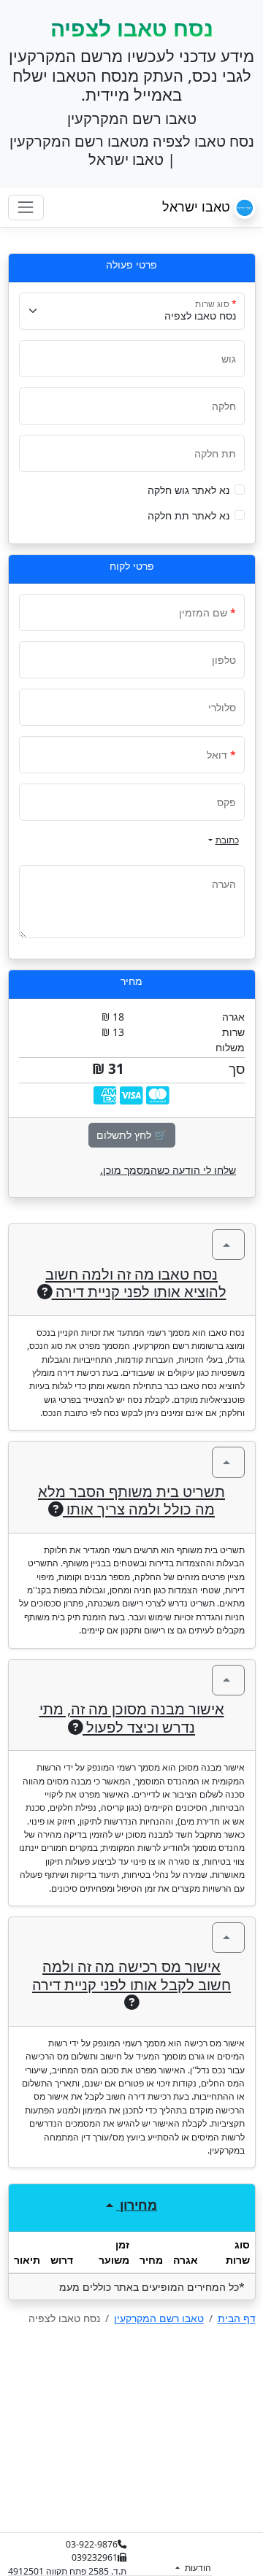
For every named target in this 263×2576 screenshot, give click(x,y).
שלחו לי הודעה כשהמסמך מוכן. (168, 1170)
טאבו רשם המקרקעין (159, 2318)
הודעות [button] (197, 2568)
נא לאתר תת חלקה (188, 515)
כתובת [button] (227, 840)
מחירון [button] (137, 2205)
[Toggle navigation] (26, 208)
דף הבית (237, 2318)
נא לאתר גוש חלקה (188, 490)
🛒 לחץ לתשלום (131, 1135)
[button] (240, 490)
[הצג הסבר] (228, 1245)
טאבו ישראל (198, 206)
